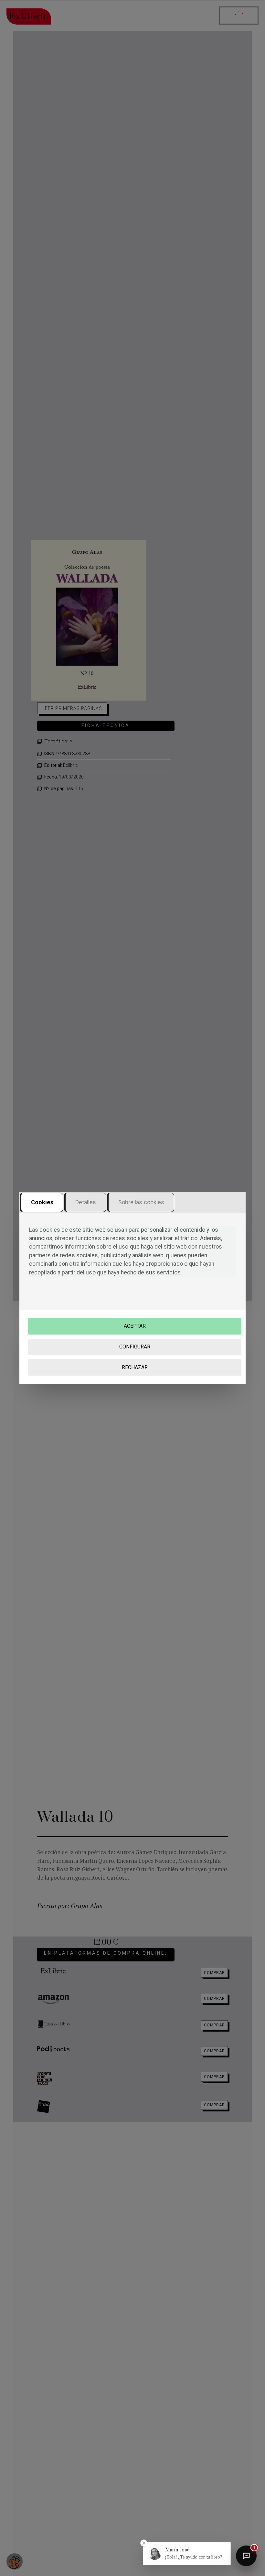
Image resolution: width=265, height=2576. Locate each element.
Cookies (42, 1202)
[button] (187, 2554)
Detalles (86, 1202)
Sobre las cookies (141, 1202)
